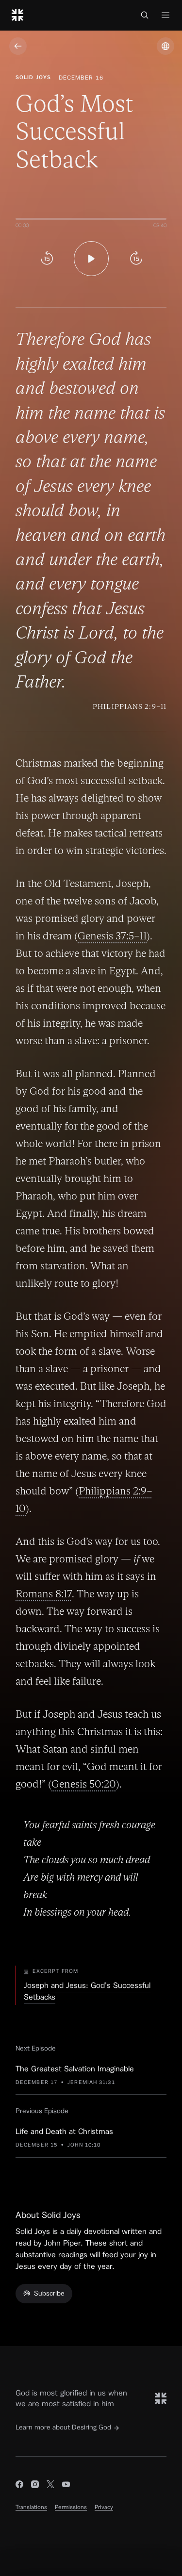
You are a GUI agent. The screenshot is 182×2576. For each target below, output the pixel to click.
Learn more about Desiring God (63, 2428)
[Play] (91, 259)
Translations (31, 2507)
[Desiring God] (17, 15)
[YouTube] (66, 2486)
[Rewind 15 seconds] (47, 259)
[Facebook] (19, 2486)
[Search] (145, 15)
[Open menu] (165, 15)
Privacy (104, 2507)
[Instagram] (35, 2486)
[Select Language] (165, 46)
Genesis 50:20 (84, 1784)
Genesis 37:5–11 (112, 936)
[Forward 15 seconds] (136, 259)
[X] (50, 2486)
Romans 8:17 (44, 1594)
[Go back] (18, 46)
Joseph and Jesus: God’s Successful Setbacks (87, 1991)
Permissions (71, 2507)
